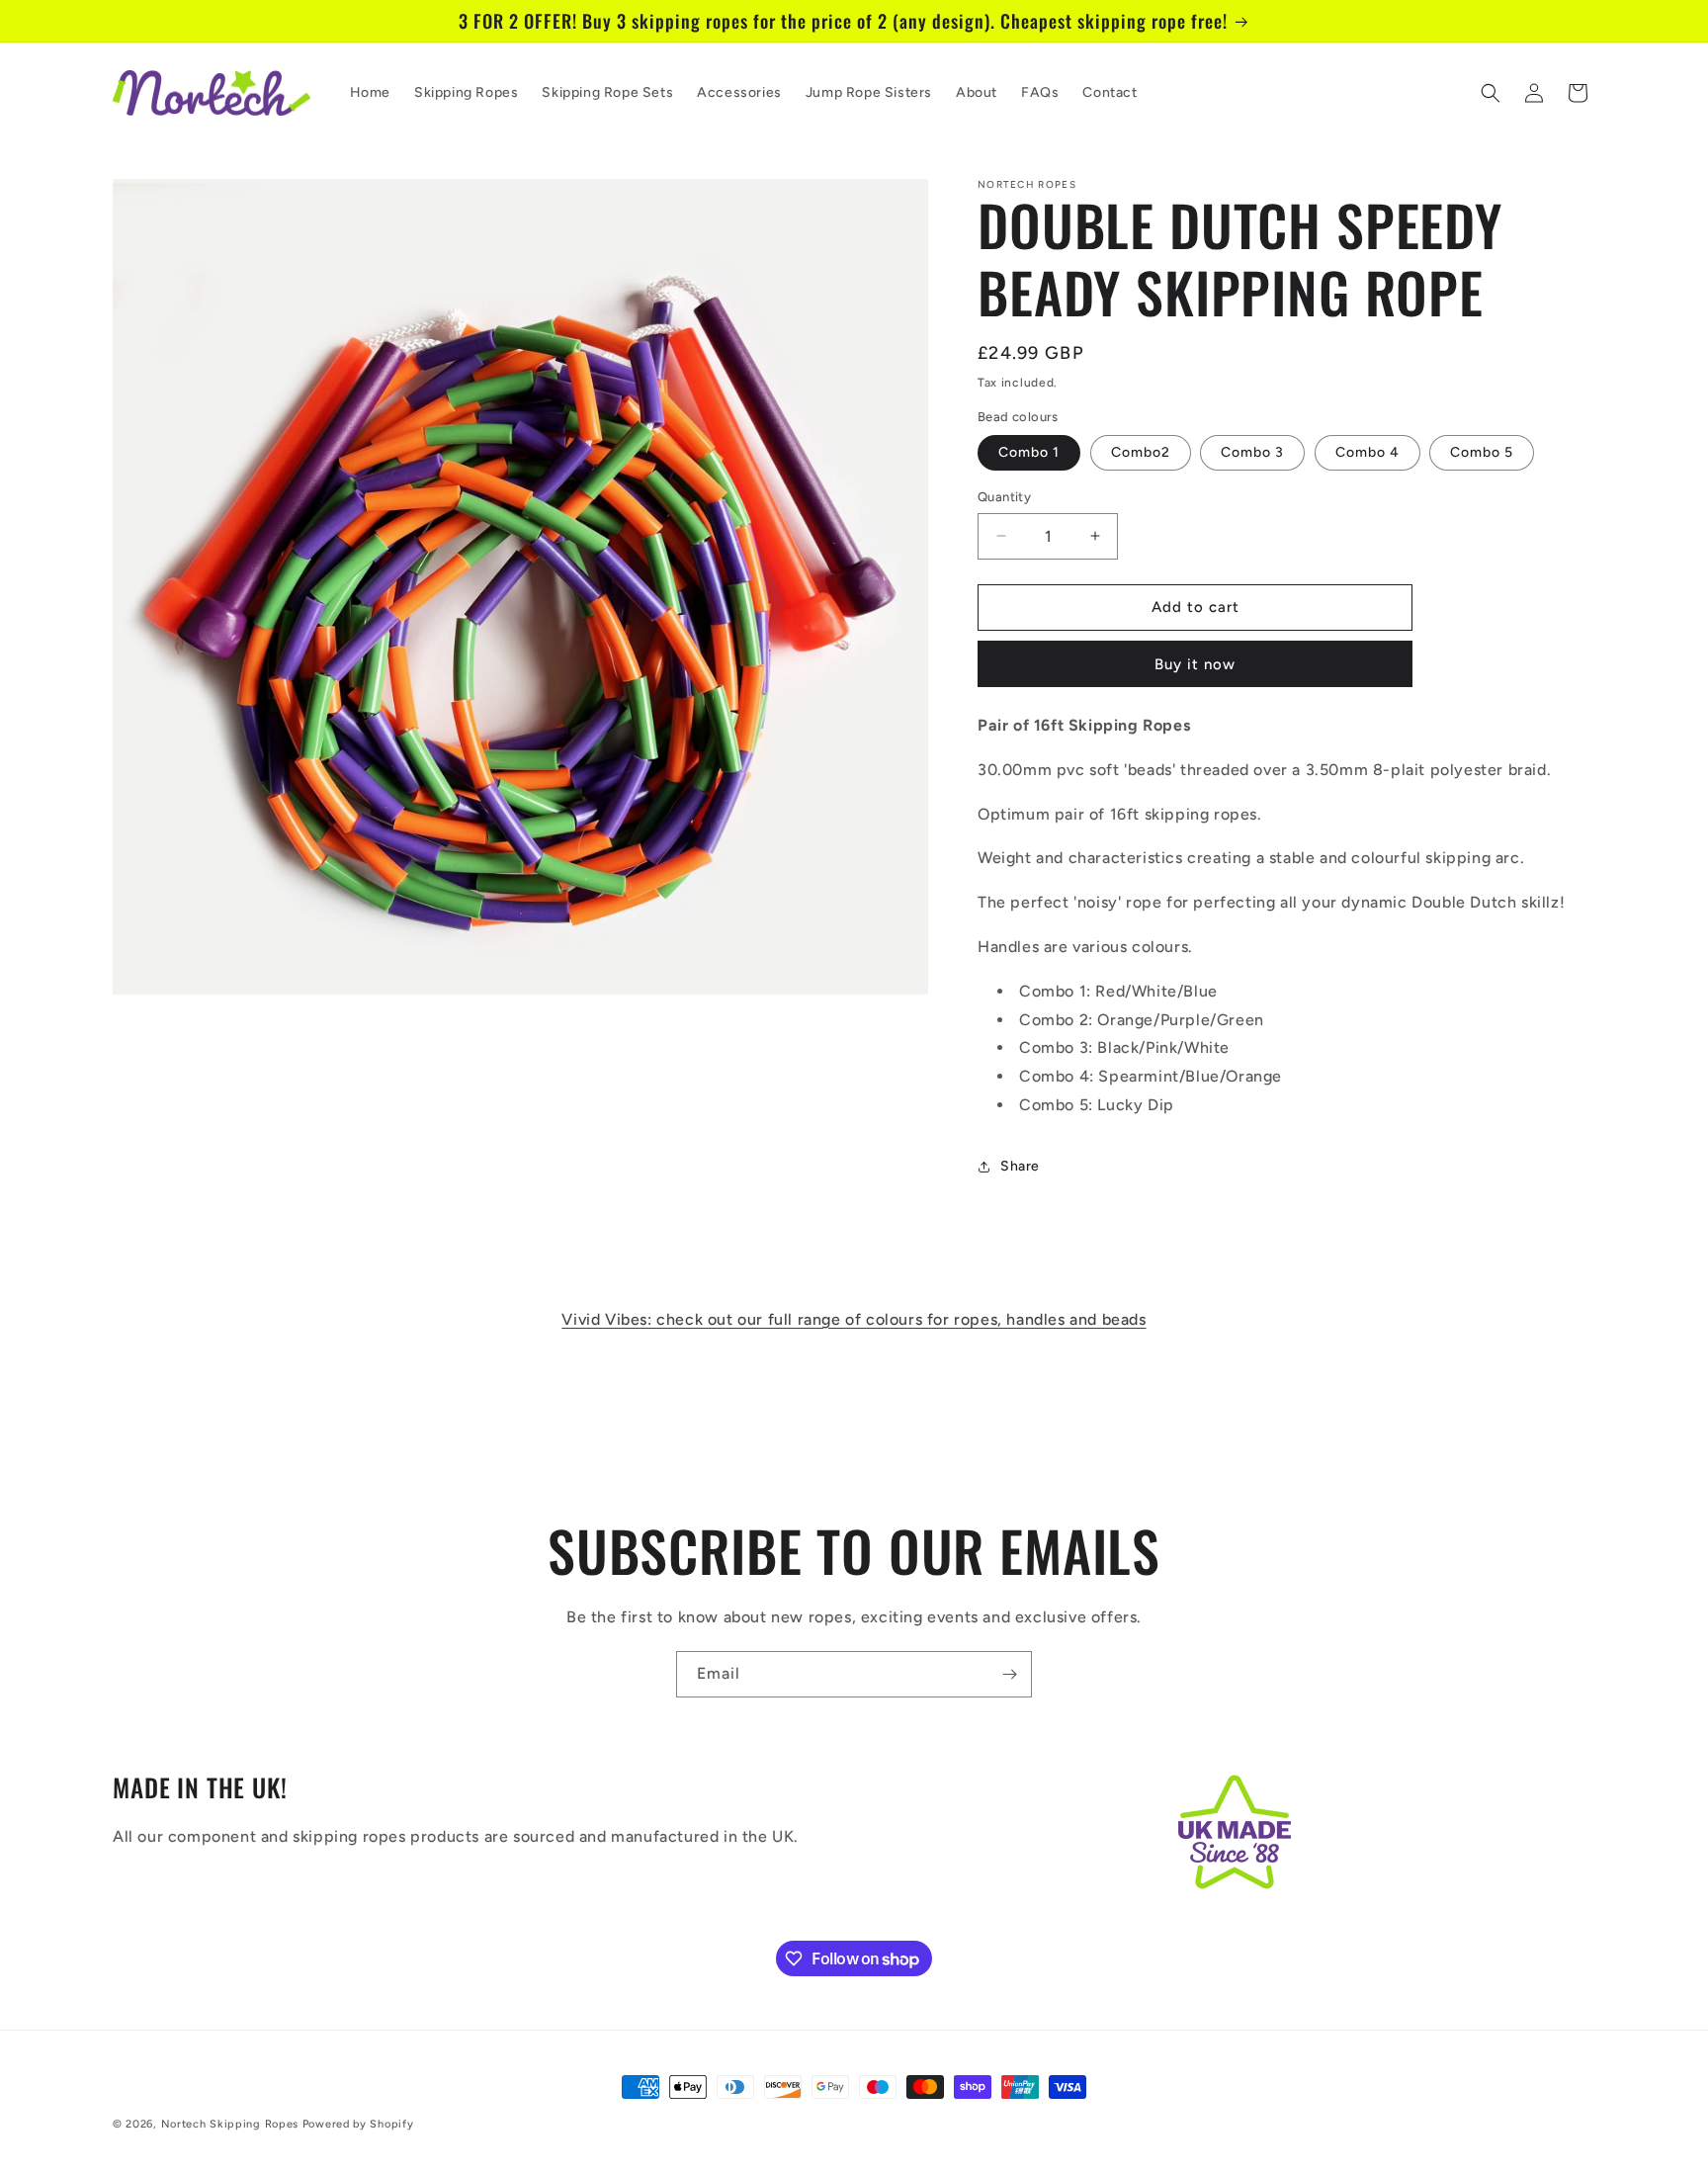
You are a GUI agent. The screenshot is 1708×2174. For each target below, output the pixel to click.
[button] (1491, 93)
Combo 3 (1252, 452)
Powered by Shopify (358, 2124)
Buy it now (1195, 664)
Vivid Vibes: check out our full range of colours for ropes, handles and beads (854, 1319)
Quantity (1004, 497)
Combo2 (1141, 452)
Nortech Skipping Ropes (230, 2124)
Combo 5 (1482, 452)
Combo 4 (1367, 452)
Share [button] (1020, 1166)
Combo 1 (1029, 452)
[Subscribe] (1009, 1674)
